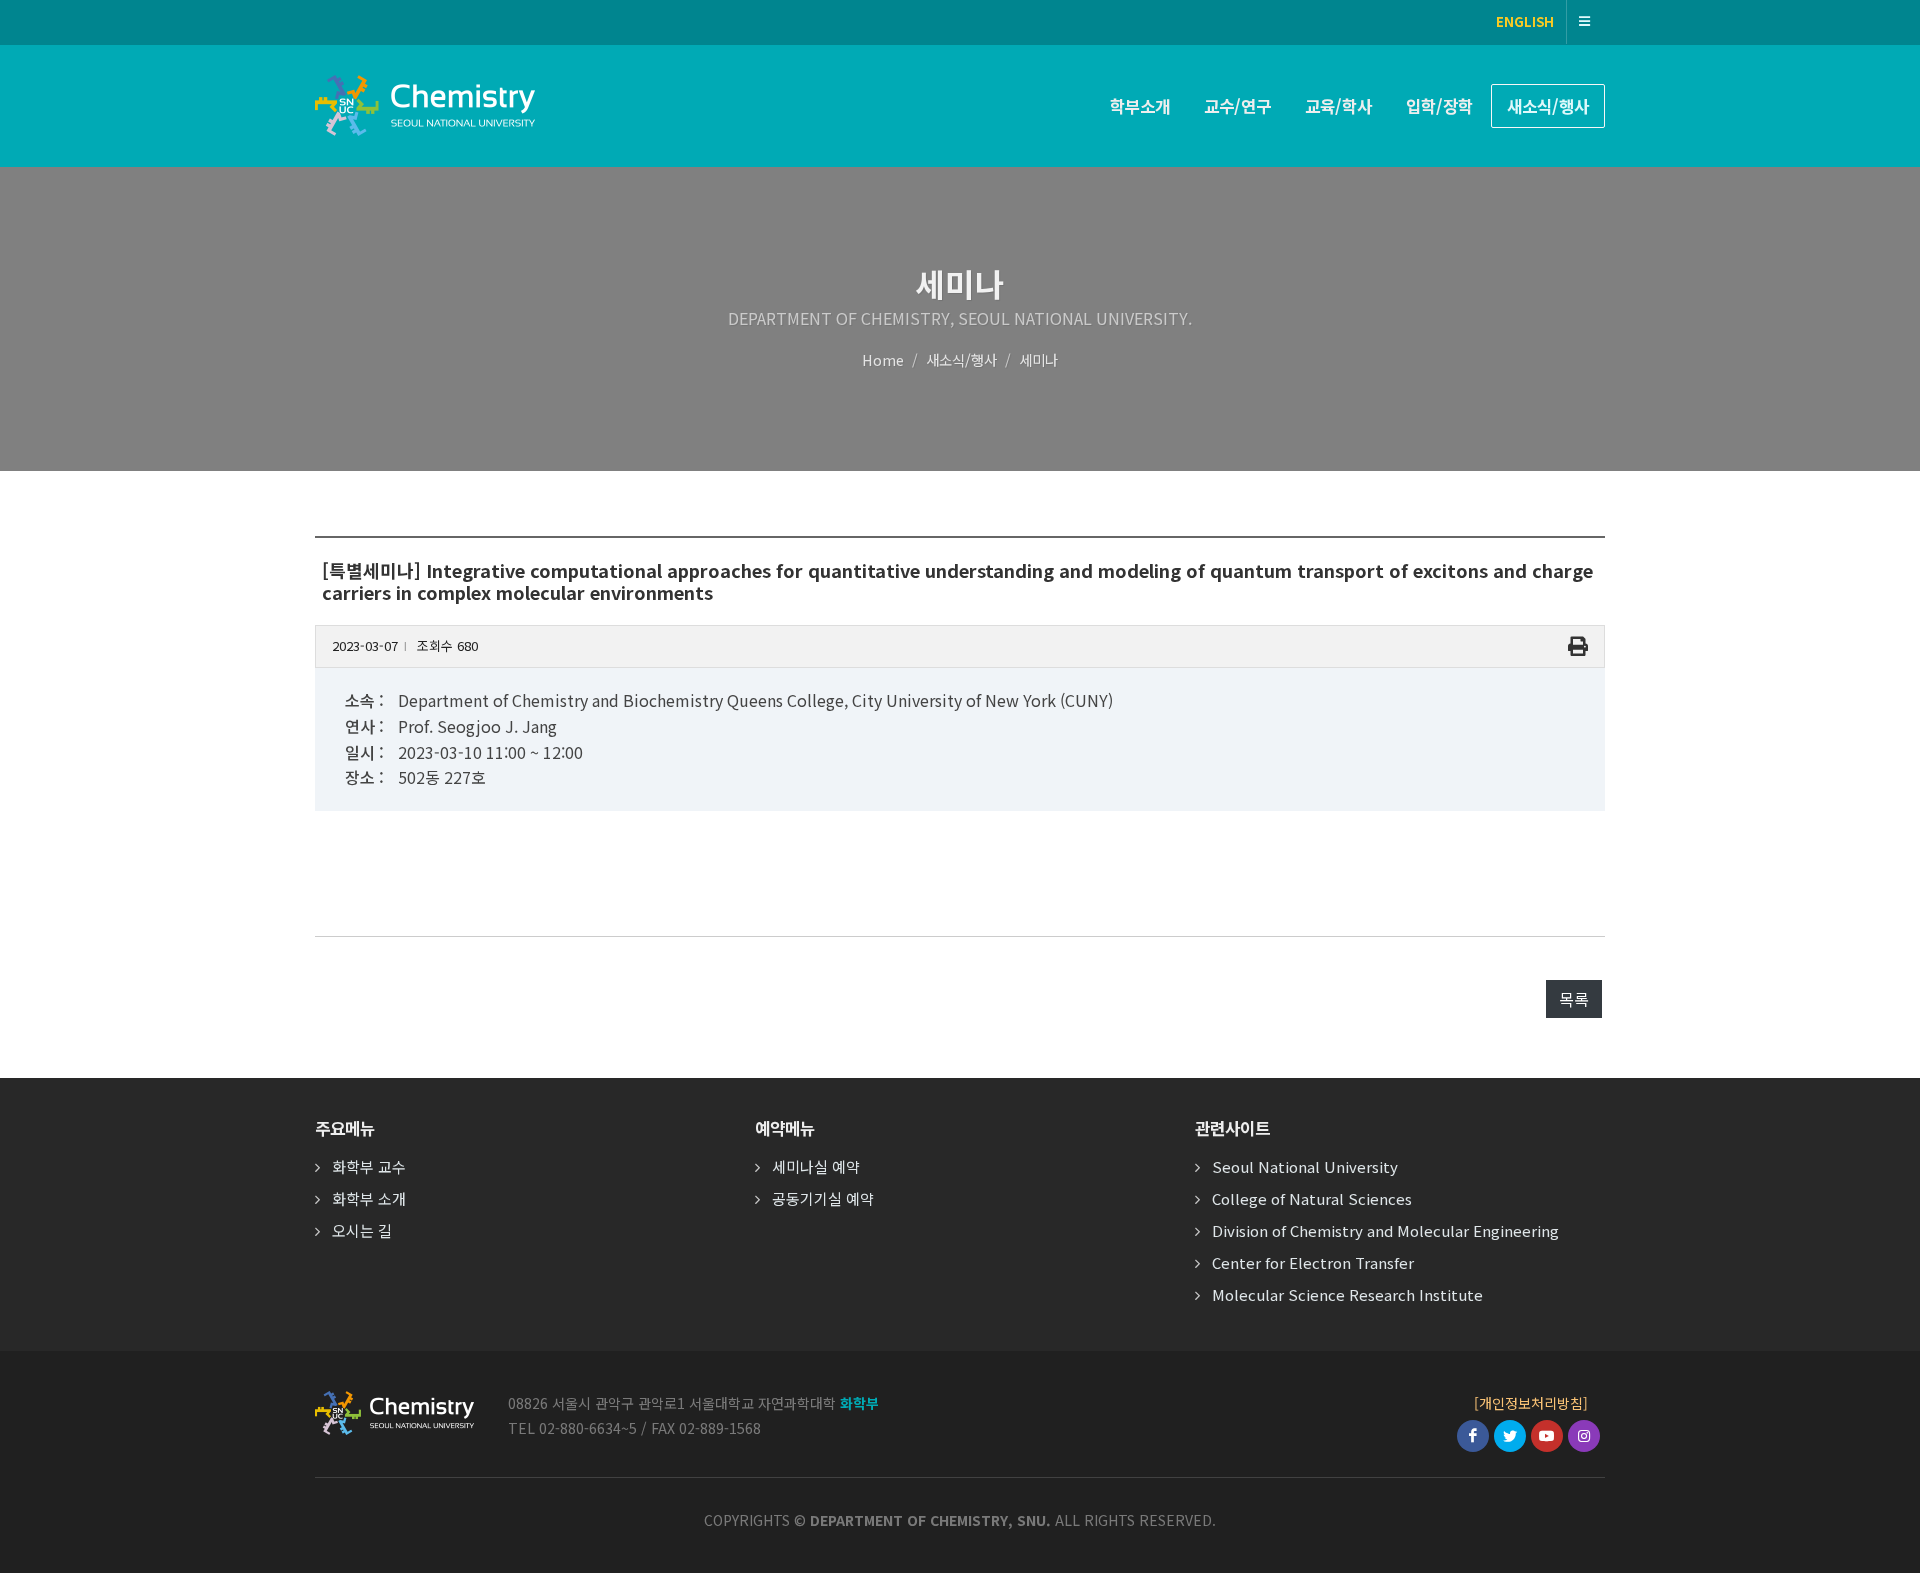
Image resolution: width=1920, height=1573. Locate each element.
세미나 (1038, 359)
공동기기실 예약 (823, 1198)
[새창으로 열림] (1473, 1436)
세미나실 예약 (816, 1166)
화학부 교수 (369, 1166)
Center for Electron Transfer (1313, 1262)
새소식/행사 (961, 359)
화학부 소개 (369, 1198)
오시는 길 (362, 1230)
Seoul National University (1305, 1166)
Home (883, 359)
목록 (1574, 999)
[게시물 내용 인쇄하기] (1578, 646)
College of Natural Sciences (1312, 1198)
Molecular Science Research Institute (1347, 1294)
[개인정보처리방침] (1531, 1403)
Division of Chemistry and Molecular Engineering (1385, 1230)
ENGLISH (1525, 21)
